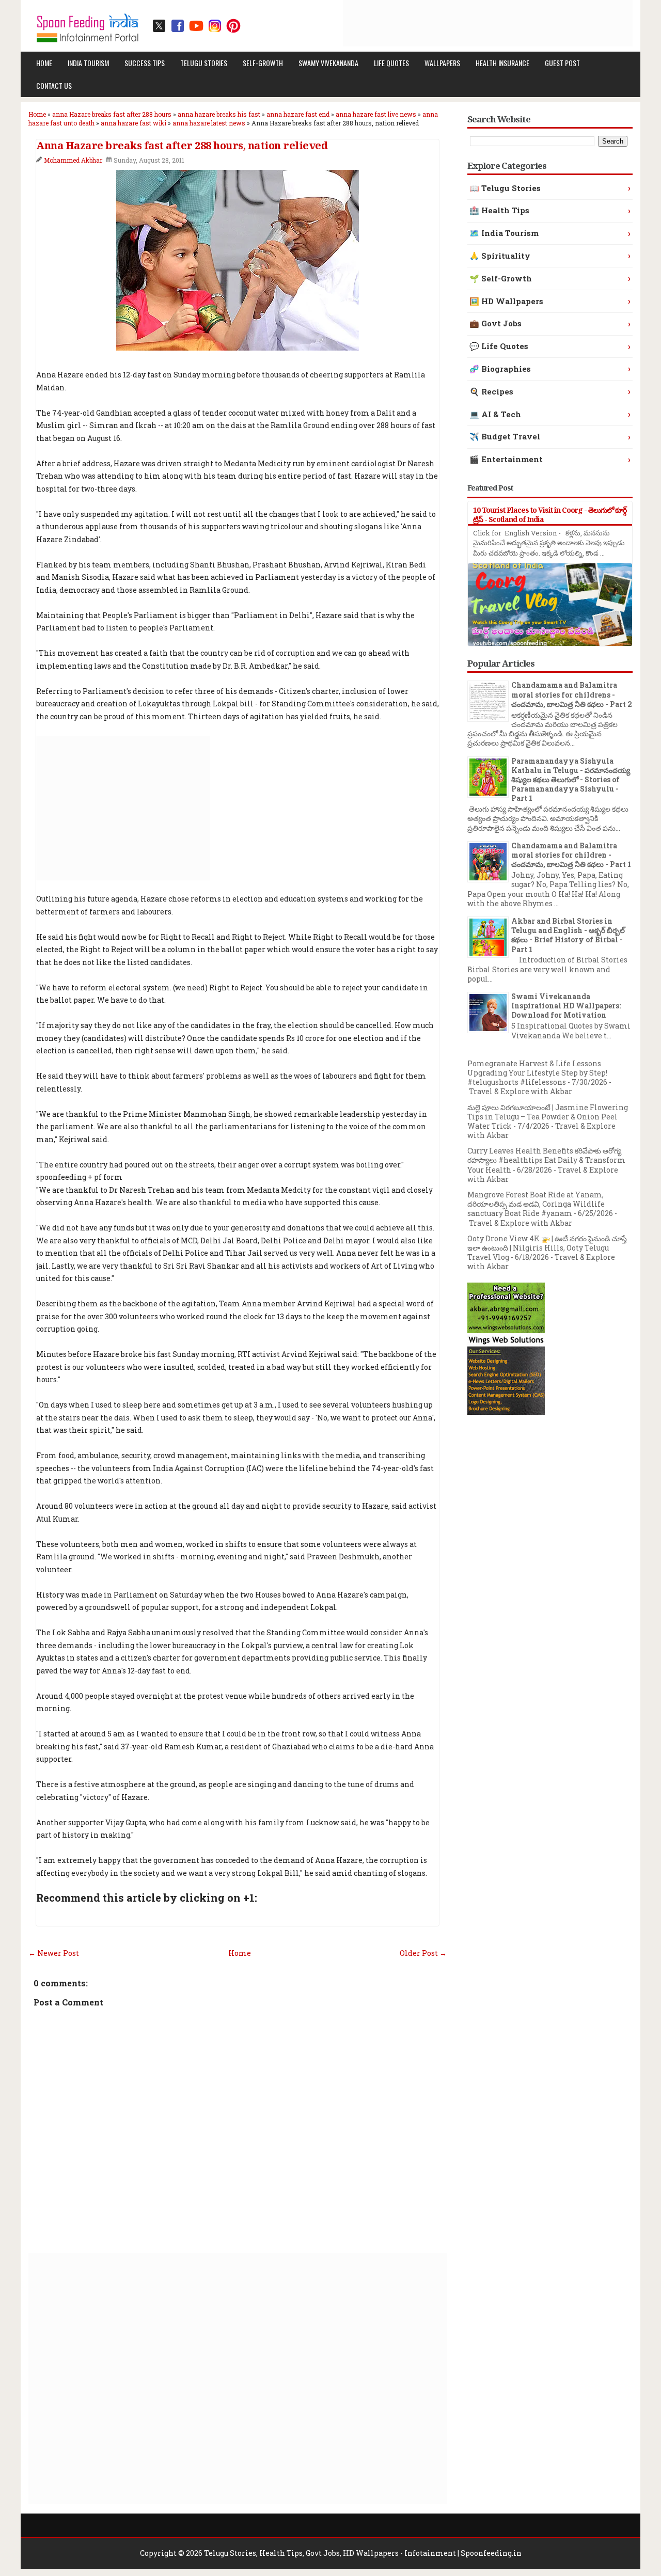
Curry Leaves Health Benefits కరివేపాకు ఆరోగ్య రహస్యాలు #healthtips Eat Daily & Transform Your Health (546, 1160)
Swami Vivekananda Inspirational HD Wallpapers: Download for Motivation (566, 1006)
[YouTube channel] (196, 26)
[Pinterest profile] (233, 26)
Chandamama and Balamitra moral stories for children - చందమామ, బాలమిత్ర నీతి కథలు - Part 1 (571, 855)
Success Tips (145, 63)
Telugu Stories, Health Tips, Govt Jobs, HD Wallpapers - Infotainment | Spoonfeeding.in (363, 2553)
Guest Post (562, 63)
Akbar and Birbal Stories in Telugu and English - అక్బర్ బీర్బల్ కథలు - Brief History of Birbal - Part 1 (568, 935)
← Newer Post (54, 1953)
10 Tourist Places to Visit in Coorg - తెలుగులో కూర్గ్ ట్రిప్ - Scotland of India (550, 515)
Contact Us (54, 85)
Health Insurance (502, 63)
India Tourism (88, 63)
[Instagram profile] (215, 26)
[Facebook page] (178, 26)
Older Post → (423, 1953)
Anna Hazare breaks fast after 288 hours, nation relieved (182, 146)
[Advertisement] (445, 23)
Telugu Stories (204, 63)
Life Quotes (391, 63)
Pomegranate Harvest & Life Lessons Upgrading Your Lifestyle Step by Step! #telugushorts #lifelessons (537, 1073)
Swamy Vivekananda (328, 63)
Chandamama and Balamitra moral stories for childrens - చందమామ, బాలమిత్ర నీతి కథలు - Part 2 (572, 694)
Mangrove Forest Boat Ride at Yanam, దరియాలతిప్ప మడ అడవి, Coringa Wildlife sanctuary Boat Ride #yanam (536, 1204)
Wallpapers (442, 63)
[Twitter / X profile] (159, 26)
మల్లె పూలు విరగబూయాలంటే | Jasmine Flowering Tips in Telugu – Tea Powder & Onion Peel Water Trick (548, 1117)
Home (44, 63)
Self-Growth (263, 63)
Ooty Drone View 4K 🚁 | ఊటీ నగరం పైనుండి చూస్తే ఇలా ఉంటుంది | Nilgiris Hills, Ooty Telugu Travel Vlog (547, 1248)
